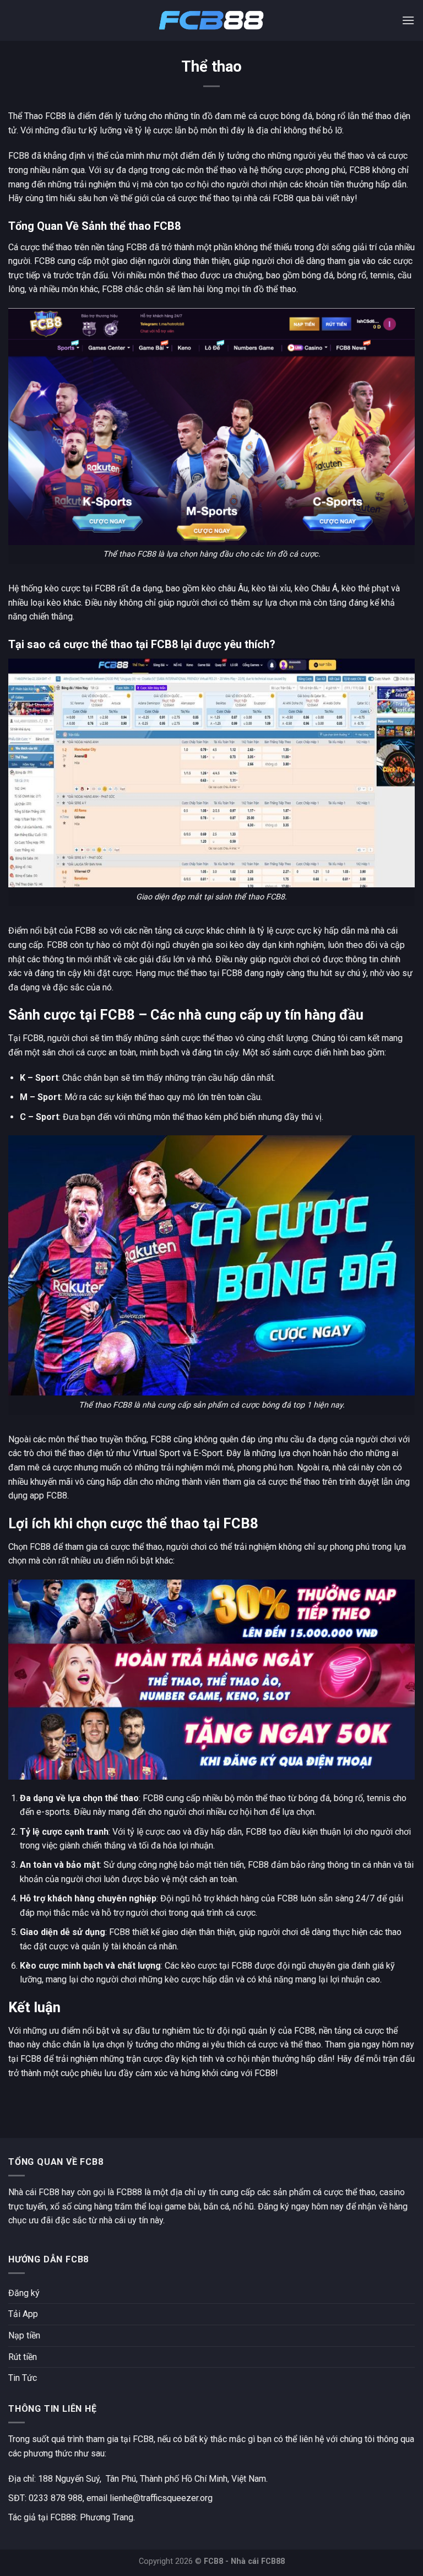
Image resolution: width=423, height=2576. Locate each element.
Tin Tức (23, 2378)
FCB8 (44, 261)
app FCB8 (48, 1496)
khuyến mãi (51, 1482)
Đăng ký (24, 2293)
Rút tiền (23, 2357)
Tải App (23, 2314)
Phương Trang (107, 2517)
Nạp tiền (24, 2335)
